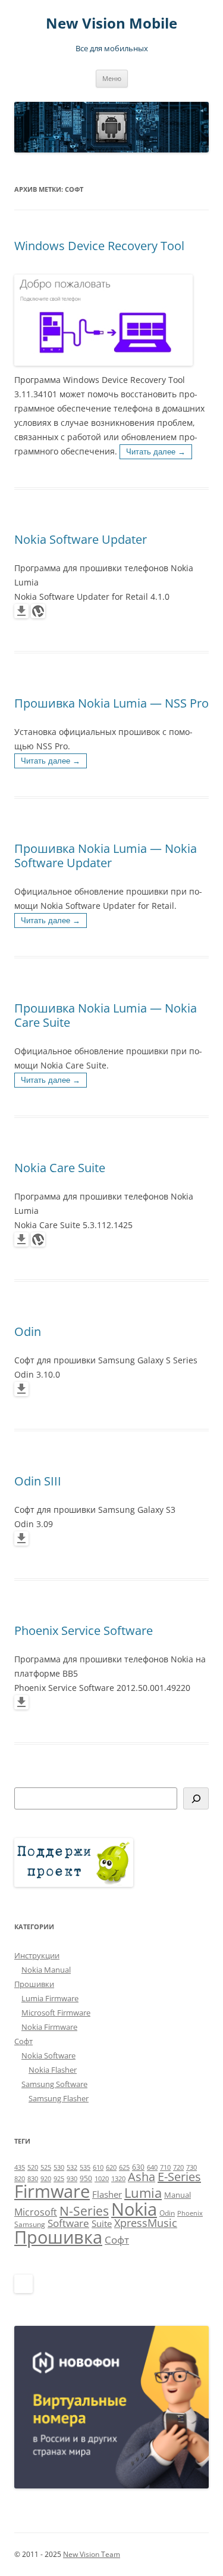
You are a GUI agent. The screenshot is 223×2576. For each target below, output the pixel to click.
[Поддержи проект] (74, 1884)
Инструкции (37, 1955)
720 (178, 2167)
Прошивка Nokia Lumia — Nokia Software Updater (106, 856)
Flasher (107, 2194)
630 (138, 2167)
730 (191, 2167)
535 (85, 2167)
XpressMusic (146, 2223)
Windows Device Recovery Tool (99, 246)
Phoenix (190, 2213)
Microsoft (36, 2212)
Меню (112, 78)
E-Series (179, 2177)
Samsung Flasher (59, 2098)
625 (124, 2167)
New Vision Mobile (111, 24)
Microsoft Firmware (56, 2013)
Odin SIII (38, 1481)
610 (98, 2167)
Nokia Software (48, 2055)
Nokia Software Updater (81, 539)
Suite (102, 2223)
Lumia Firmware (50, 1998)
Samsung (30, 2224)
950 (86, 2178)
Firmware (52, 2191)
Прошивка (58, 2237)
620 (111, 2167)
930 (72, 2179)
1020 (102, 2179)
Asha (142, 2177)
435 (20, 2167)
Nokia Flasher (53, 2070)
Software (68, 2223)
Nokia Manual (46, 1970)
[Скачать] (21, 615)
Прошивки (34, 1984)
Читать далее (156, 452)
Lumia (143, 2193)
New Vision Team (92, 2554)
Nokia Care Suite (60, 1168)
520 (33, 2167)
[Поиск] (196, 1798)
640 (152, 2167)
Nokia (134, 2209)
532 (72, 2167)
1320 (118, 2179)
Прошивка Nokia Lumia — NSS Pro (111, 703)
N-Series (84, 2211)
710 (165, 2167)
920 (46, 2179)
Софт (23, 2041)
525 (46, 2167)
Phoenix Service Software (84, 1630)
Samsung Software (54, 2084)
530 (59, 2167)
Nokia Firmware (49, 2027)
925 (59, 2179)
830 (33, 2179)
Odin (28, 1331)
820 (20, 2179)
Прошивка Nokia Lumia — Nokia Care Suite (106, 1015)
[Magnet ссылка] (38, 615)
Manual (178, 2195)
